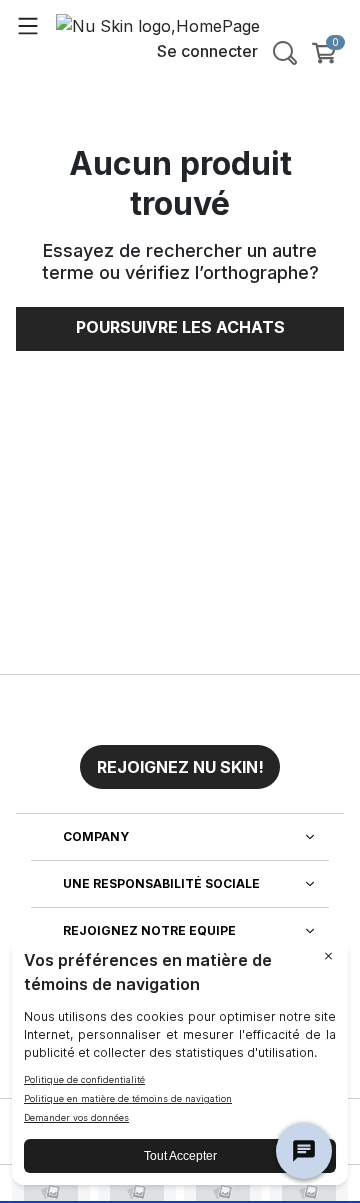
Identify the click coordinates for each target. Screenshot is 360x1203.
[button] (180, 759)
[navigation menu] (28, 25)
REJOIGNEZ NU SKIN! (180, 767)
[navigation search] (285, 53)
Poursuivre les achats (180, 327)
